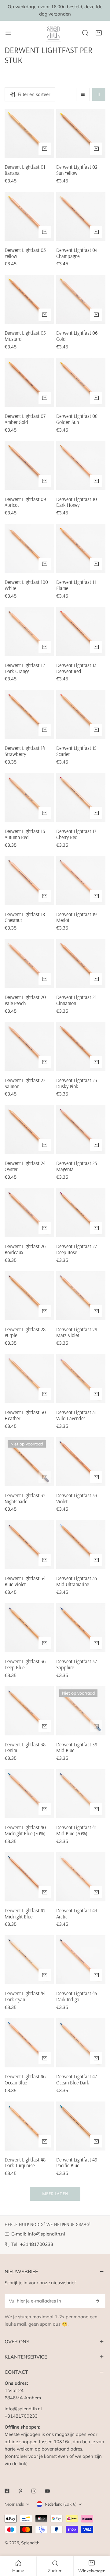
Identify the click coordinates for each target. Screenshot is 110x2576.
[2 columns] (99, 94)
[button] (99, 33)
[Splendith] (54, 33)
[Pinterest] (20, 2491)
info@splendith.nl (46, 2234)
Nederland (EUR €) (61, 2504)
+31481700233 (37, 2244)
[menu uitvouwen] (8, 33)
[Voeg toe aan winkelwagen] (45, 149)
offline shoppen (21, 2442)
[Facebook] (7, 2491)
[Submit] (97, 2301)
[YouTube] (47, 2491)
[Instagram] (34, 2491)
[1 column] (83, 94)
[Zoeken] (85, 33)
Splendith (30, 2543)
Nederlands (14, 2504)
